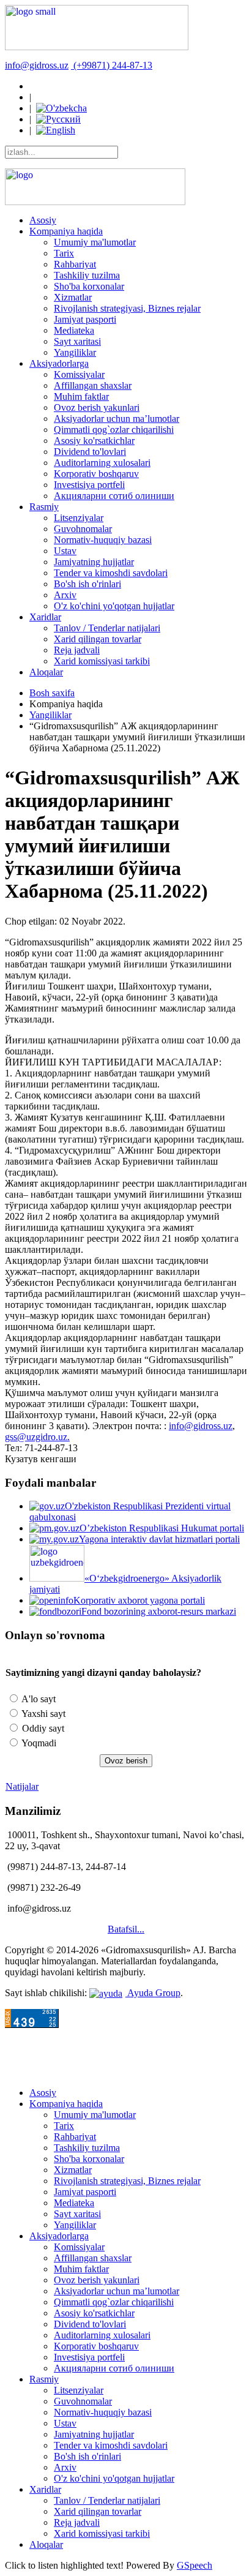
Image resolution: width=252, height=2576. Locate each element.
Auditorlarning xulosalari (102, 463)
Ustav (65, 551)
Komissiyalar (79, 374)
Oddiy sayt (42, 1728)
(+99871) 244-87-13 (113, 65)
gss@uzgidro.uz (36, 1437)
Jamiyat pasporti (85, 319)
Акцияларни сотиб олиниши (114, 496)
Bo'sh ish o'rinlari (87, 584)
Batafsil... (126, 1929)
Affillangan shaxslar (93, 385)
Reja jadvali (77, 650)
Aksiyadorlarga (59, 363)
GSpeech (195, 2565)
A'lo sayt (38, 1699)
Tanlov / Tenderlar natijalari (107, 628)
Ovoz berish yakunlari (97, 407)
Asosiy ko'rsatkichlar (94, 441)
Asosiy (43, 220)
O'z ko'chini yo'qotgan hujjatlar (114, 606)
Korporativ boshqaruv (96, 474)
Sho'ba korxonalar (89, 286)
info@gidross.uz (37, 65)
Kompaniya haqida (66, 231)
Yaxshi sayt (43, 1714)
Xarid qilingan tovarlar (98, 639)
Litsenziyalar (79, 518)
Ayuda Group (153, 1993)
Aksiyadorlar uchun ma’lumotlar (117, 419)
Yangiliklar (75, 352)
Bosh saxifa (52, 693)
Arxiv (65, 595)
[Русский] (58, 119)
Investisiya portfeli (89, 485)
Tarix (64, 253)
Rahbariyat (75, 264)
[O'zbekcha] (61, 108)
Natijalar (22, 1786)
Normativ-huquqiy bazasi (103, 540)
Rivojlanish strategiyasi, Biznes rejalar (127, 308)
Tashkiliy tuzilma (87, 275)
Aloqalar (46, 672)
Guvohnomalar (83, 529)
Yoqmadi (38, 1743)
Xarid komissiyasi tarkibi (102, 661)
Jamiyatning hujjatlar (94, 562)
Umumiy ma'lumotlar (95, 242)
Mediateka (74, 330)
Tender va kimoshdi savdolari (111, 573)
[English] (56, 130)
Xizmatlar (73, 297)
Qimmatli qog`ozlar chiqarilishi (114, 430)
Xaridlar (45, 617)
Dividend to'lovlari (90, 452)
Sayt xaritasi (77, 341)
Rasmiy (44, 507)
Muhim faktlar (81, 396)
